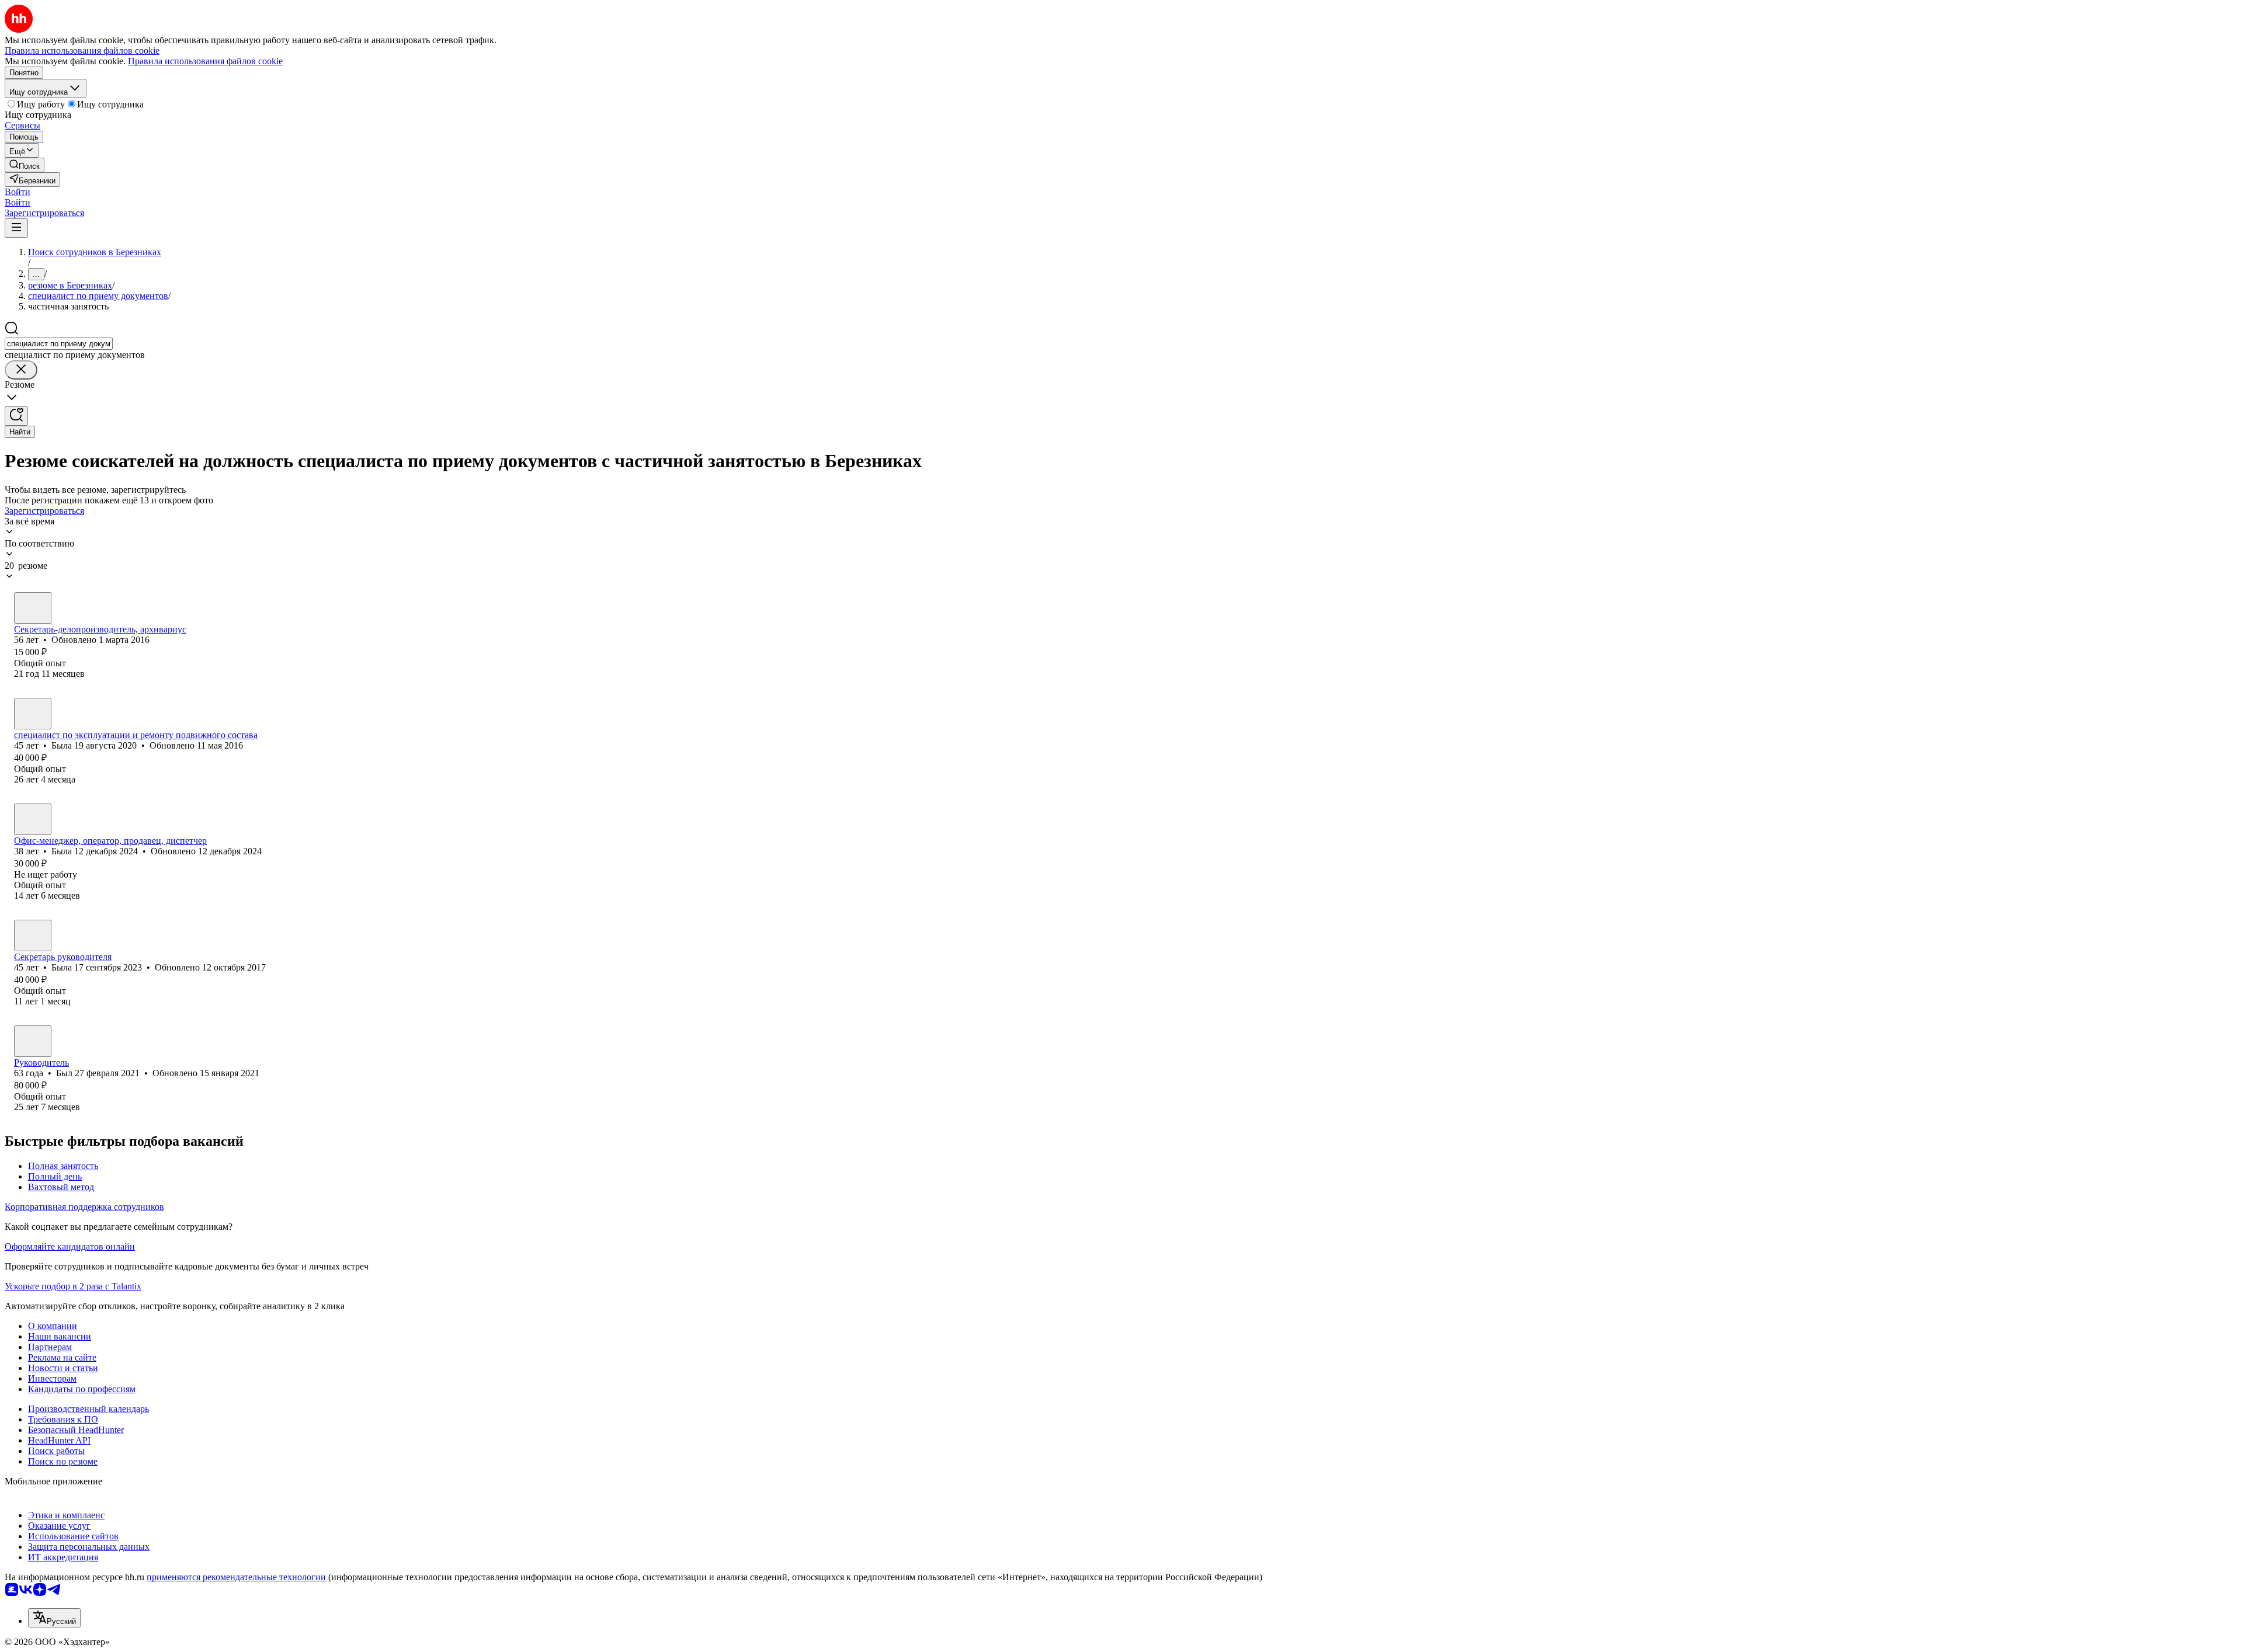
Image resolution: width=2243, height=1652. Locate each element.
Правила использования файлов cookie (205, 61)
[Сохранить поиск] (16, 416)
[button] (18, 192)
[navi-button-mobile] (16, 228)
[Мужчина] (33, 1041)
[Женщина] (33, 608)
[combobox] (59, 344)
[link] (25, 165)
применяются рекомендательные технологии (236, 1577)
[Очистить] (21, 370)
